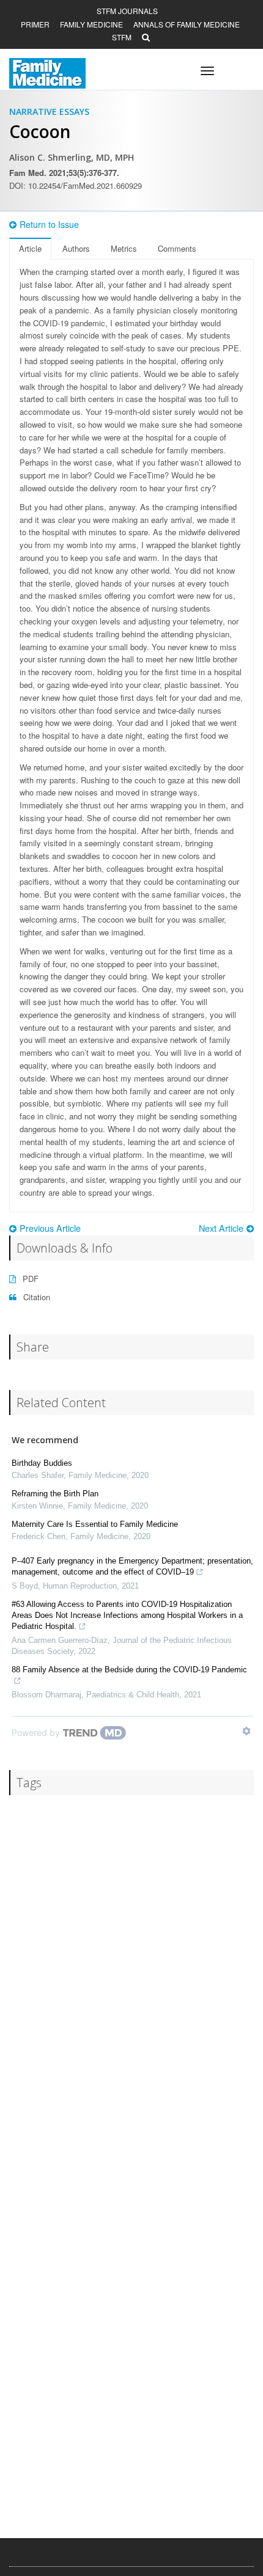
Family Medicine (91, 24)
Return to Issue (49, 224)
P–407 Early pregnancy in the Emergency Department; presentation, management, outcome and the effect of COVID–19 (132, 1566)
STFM (122, 37)
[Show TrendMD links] (246, 1731)
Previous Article (50, 1228)
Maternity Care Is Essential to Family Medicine (95, 1524)
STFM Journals (127, 11)
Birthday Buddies (42, 1463)
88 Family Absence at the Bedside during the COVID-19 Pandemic (129, 1670)
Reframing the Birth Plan (55, 1494)
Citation (35, 1297)
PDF (29, 1279)
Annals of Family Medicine (187, 24)
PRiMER (35, 24)
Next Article (221, 1228)
